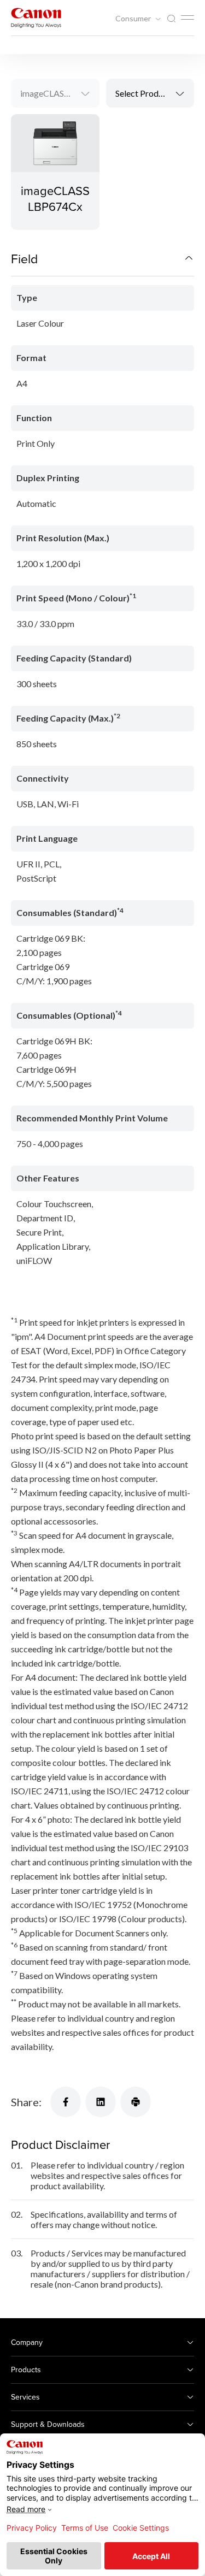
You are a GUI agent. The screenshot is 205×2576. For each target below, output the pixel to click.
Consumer (134, 19)
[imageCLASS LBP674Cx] (55, 172)
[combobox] (55, 93)
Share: (26, 2102)
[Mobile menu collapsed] (188, 17)
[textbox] (150, 93)
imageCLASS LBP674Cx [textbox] (60, 93)
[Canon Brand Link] (36, 18)
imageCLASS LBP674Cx (55, 198)
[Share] (66, 2102)
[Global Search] (171, 19)
